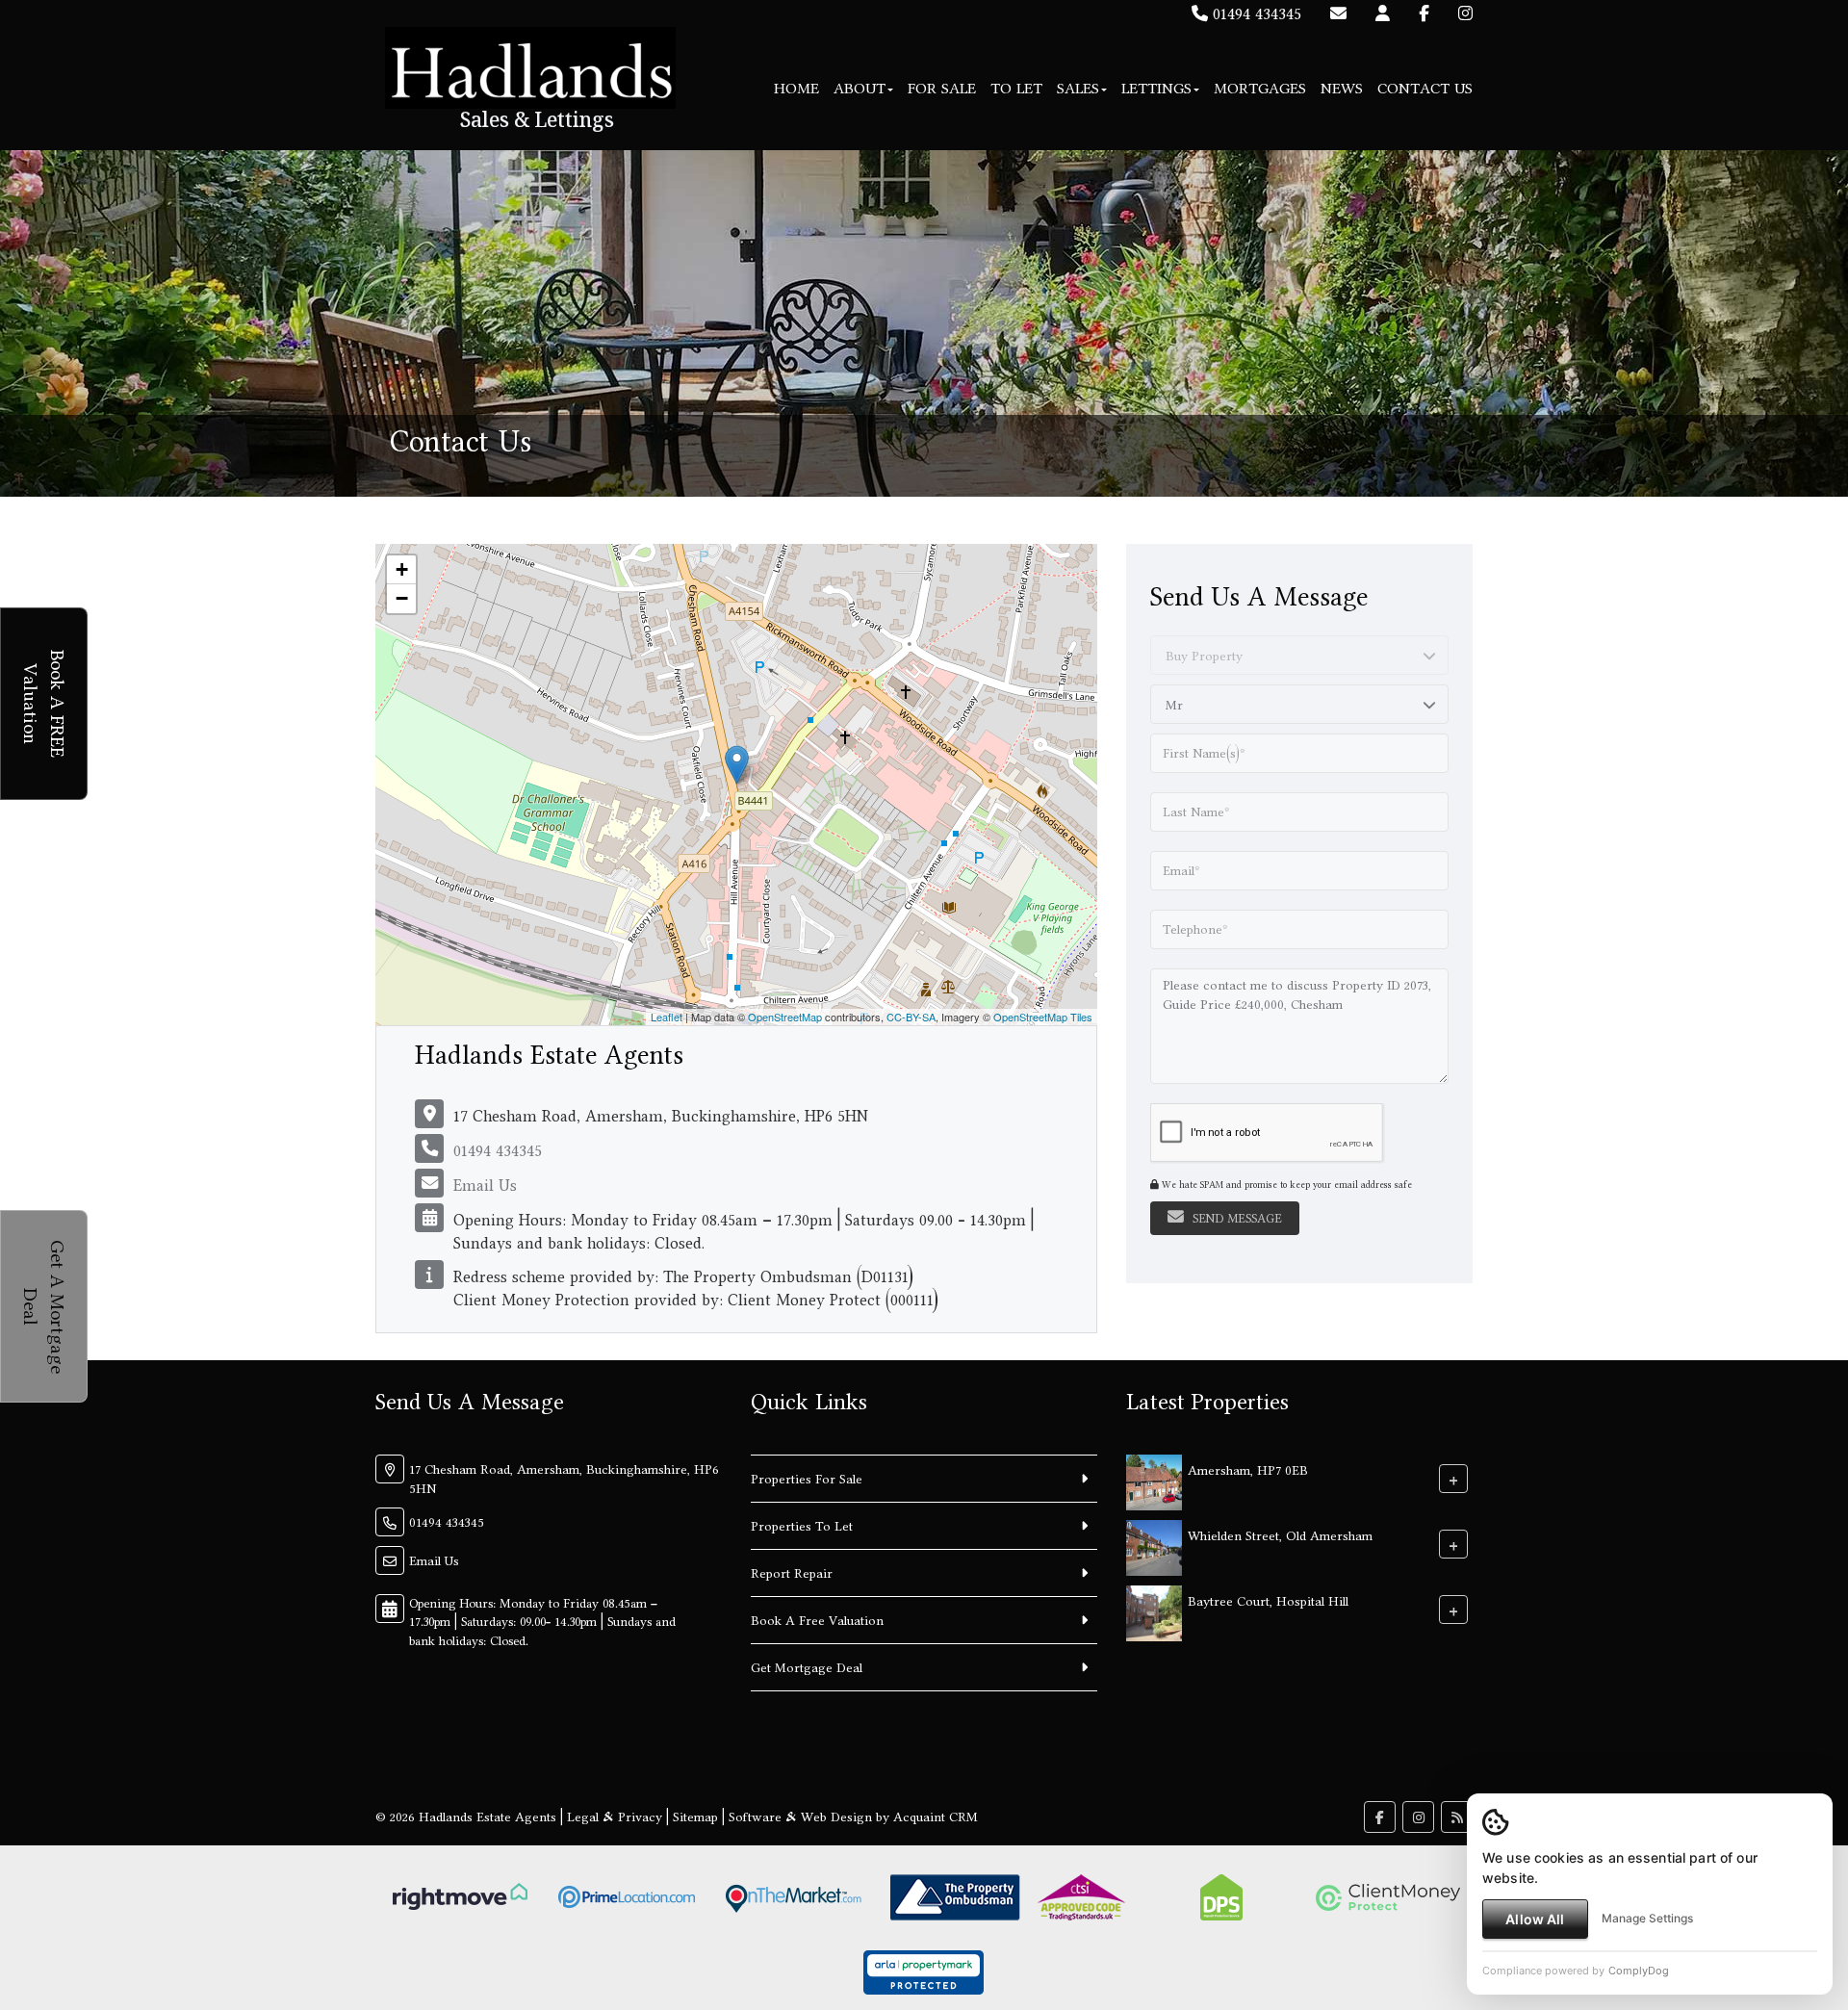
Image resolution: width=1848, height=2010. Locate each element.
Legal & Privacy (615, 1817)
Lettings (1156, 88)
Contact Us (1425, 88)
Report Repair (792, 1573)
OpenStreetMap (785, 1017)
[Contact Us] (1383, 13)
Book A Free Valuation (817, 1620)
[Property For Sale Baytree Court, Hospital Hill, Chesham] (1154, 1611)
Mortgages (1260, 88)
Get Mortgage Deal (807, 1667)
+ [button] (402, 569)
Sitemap (695, 1817)
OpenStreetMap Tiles (1043, 1017)
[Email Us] (1338, 13)
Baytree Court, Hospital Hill (1268, 1600)
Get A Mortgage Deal (45, 1307)
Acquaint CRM (936, 1817)
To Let (1016, 88)
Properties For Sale (807, 1479)
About (860, 88)
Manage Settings (1647, 1918)
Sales (1078, 88)
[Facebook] (1424, 13)
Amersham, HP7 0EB (1248, 1469)
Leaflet (667, 1017)
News (1342, 88)
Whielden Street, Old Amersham (1280, 1534)
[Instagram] (1465, 13)
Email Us (485, 1185)
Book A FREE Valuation (45, 704)
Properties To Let (802, 1526)
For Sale (942, 88)
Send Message (1235, 1218)
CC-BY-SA (911, 1017)
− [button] (402, 598)
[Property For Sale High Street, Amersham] (1154, 1481)
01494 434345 (1255, 13)
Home (796, 88)
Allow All (1535, 1919)
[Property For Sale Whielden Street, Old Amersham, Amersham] (1154, 1546)
